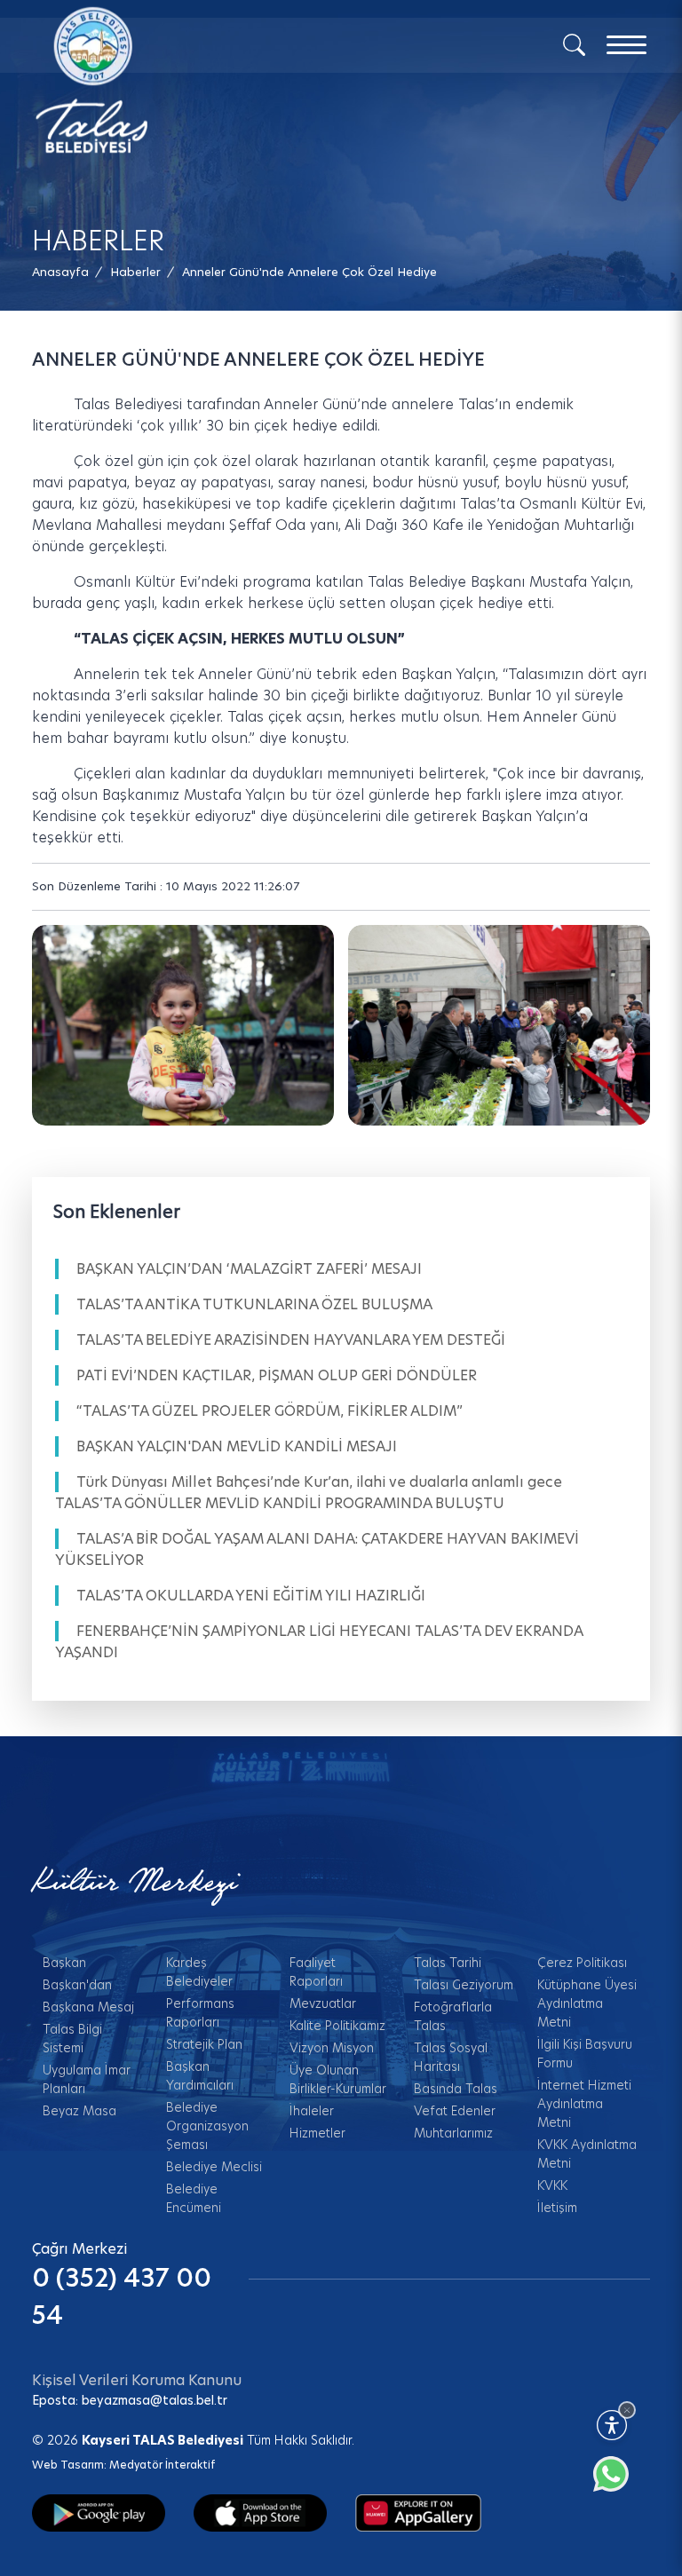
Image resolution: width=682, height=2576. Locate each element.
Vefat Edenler (455, 2111)
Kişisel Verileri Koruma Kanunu (137, 2380)
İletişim (557, 2208)
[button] (309, 272)
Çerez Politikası (582, 1963)
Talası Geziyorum (464, 1985)
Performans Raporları (200, 2013)
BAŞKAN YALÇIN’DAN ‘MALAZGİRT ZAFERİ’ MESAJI (249, 1269)
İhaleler (312, 2111)
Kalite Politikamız (337, 2026)
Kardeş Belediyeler (199, 1972)
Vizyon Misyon (332, 2048)
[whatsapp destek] (620, 2483)
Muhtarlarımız (453, 2133)
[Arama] (574, 43)
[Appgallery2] (418, 2512)
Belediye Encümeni (194, 2198)
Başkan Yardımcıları (200, 2076)
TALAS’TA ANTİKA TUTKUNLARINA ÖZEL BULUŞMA (254, 1304)
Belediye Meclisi (214, 2167)
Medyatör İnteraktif (162, 2465)
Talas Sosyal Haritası (451, 2057)
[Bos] (183, 1026)
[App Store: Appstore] (260, 2512)
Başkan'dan (77, 1985)
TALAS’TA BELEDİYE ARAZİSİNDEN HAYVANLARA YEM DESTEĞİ (291, 1340)
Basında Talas (456, 2089)
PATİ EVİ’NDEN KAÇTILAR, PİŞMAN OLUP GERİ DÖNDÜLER (277, 1375)
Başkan (64, 1963)
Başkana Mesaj (88, 2007)
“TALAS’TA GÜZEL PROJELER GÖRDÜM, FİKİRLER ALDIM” (270, 1411)
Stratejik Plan (204, 2044)
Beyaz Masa (79, 2111)
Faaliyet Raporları (316, 1972)
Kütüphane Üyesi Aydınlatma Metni (587, 2003)
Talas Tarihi (448, 1963)
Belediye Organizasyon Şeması (207, 2126)
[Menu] (626, 45)
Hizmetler (317, 2133)
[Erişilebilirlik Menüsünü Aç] (612, 2425)
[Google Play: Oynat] (99, 2512)
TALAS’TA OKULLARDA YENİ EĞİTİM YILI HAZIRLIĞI (251, 1596)
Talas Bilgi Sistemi (72, 2039)
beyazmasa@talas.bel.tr (155, 2400)
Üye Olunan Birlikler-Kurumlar (338, 2079)
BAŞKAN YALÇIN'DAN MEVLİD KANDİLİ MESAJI (237, 1446)
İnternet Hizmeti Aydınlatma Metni (584, 2104)
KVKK (552, 2185)
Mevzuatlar (323, 2003)
